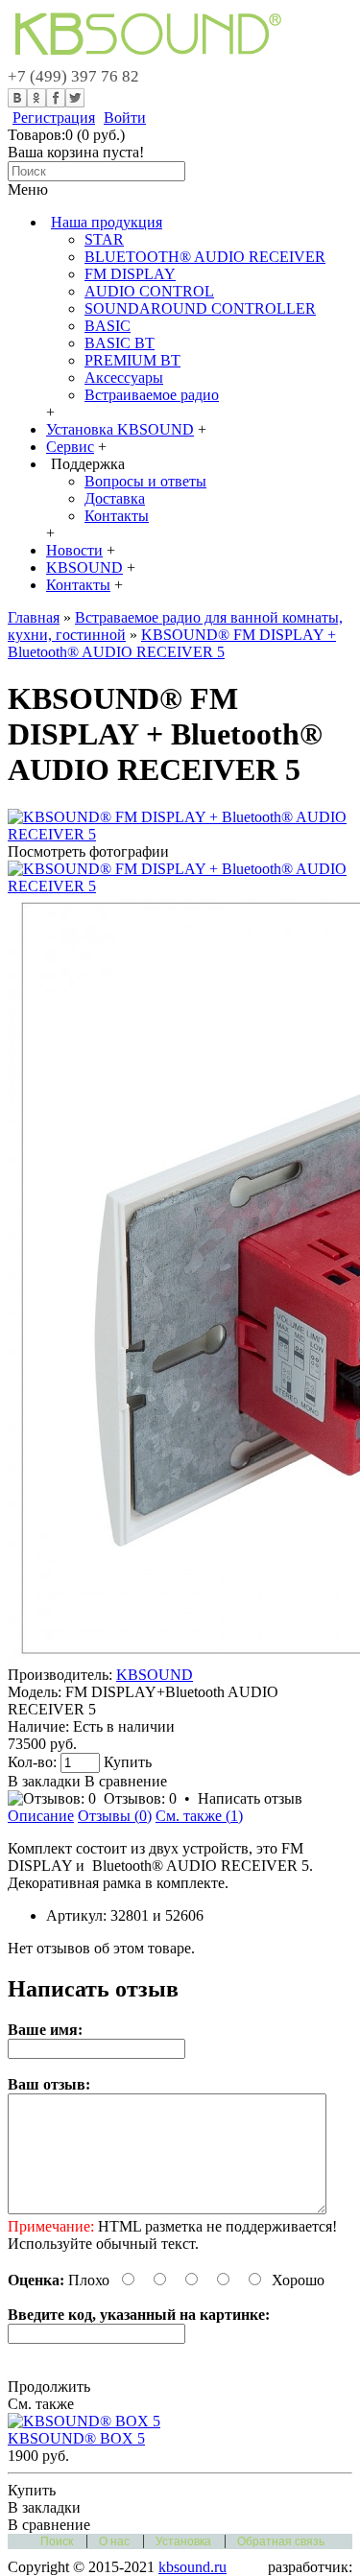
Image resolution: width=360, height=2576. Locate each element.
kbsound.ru (192, 2567)
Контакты (117, 516)
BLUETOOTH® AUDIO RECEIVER (205, 257)
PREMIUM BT (132, 360)
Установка (183, 2541)
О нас (114, 2541)
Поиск (57, 2541)
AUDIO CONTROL (149, 291)
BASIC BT (120, 343)
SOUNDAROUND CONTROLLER (200, 308)
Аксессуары (124, 378)
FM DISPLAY (130, 274)
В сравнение (126, 1781)
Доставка (115, 498)
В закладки (44, 1781)
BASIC (108, 326)
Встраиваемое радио (152, 395)
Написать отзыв (250, 1798)
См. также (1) (199, 1816)
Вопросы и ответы (145, 481)
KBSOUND (155, 1675)
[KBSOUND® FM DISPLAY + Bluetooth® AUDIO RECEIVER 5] (180, 834)
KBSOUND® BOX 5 (76, 2438)
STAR (104, 239)
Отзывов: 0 (140, 1798)
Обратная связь (281, 2541)
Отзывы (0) (115, 1816)
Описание (41, 1816)
